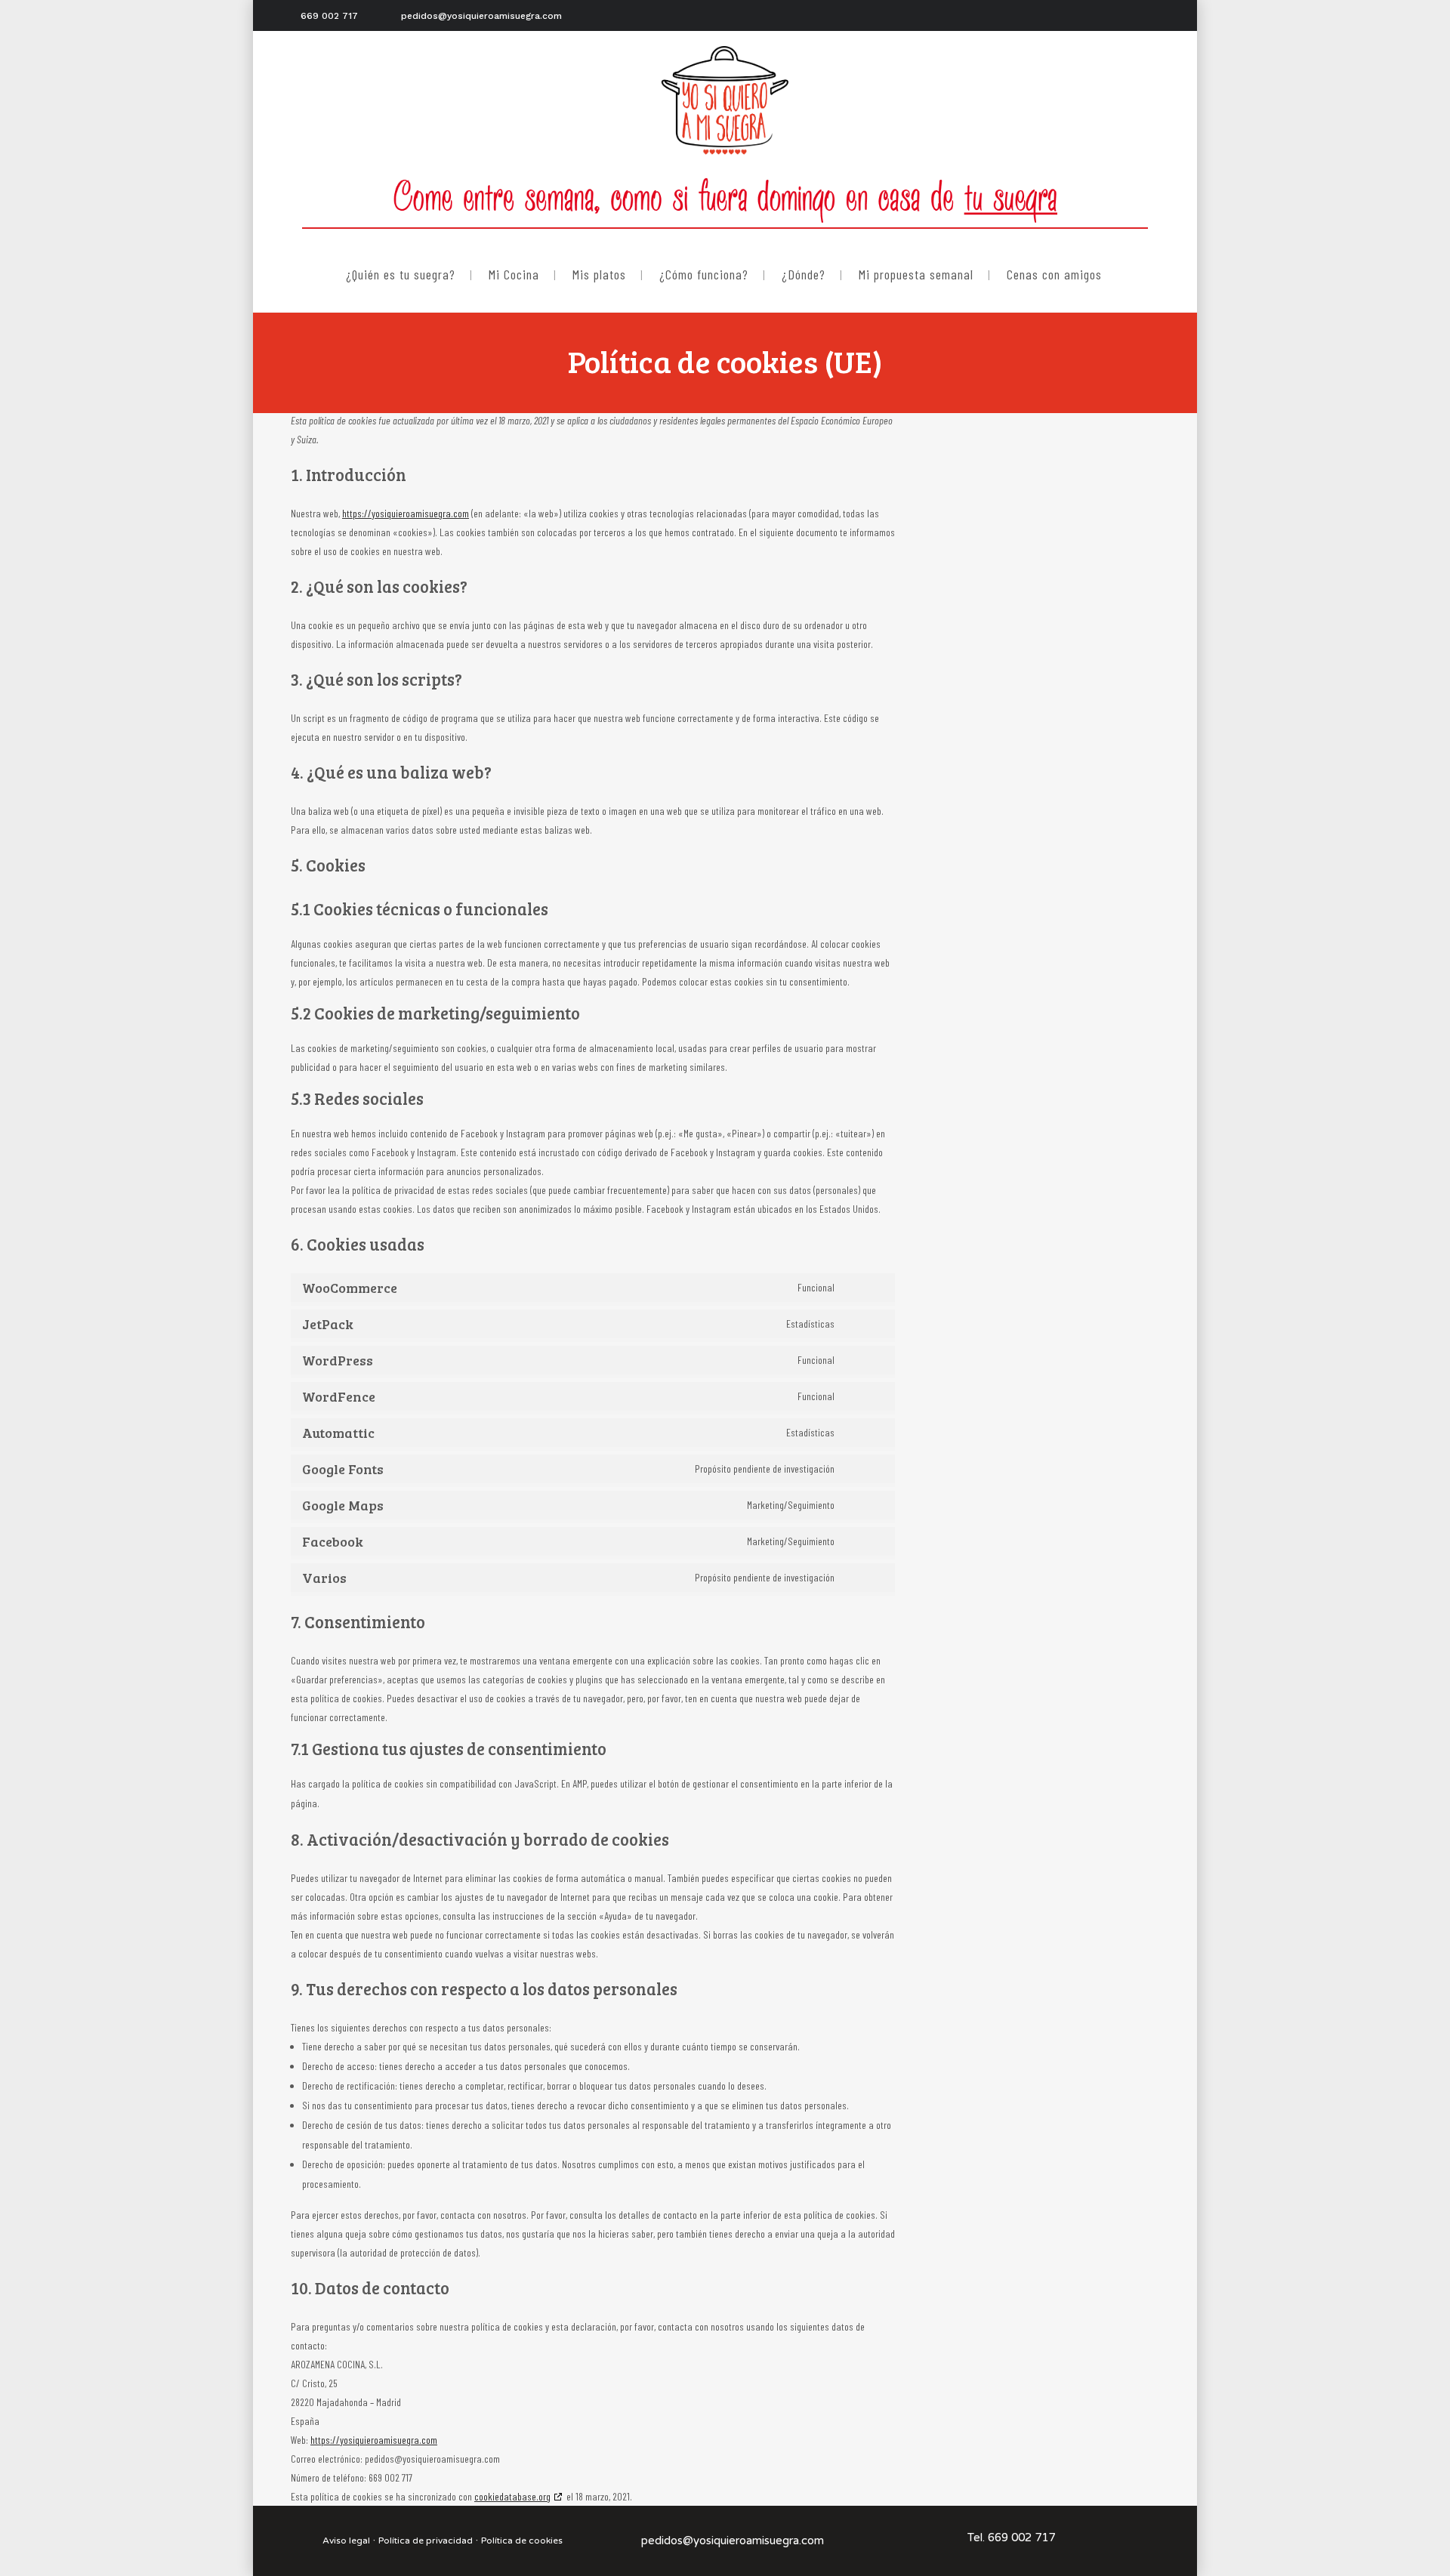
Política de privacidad (426, 2541)
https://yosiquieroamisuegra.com (406, 513)
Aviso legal (346, 2541)
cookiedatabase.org (512, 2496)
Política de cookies (522, 2541)
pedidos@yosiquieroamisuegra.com (733, 2541)
